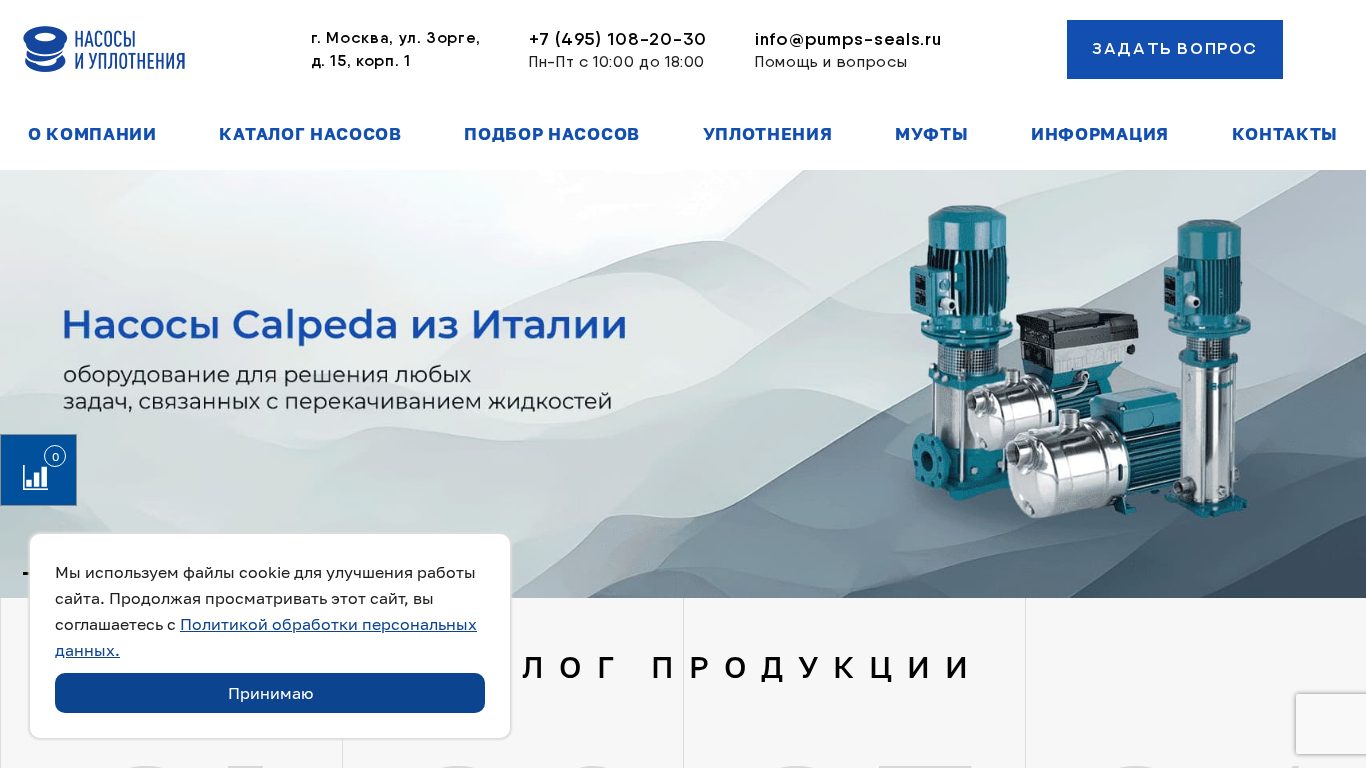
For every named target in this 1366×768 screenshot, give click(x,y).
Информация (1100, 134)
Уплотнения (768, 134)
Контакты (1285, 134)
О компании (92, 134)
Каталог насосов (310, 134)
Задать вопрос (1175, 49)
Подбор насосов (552, 134)
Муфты (931, 134)
